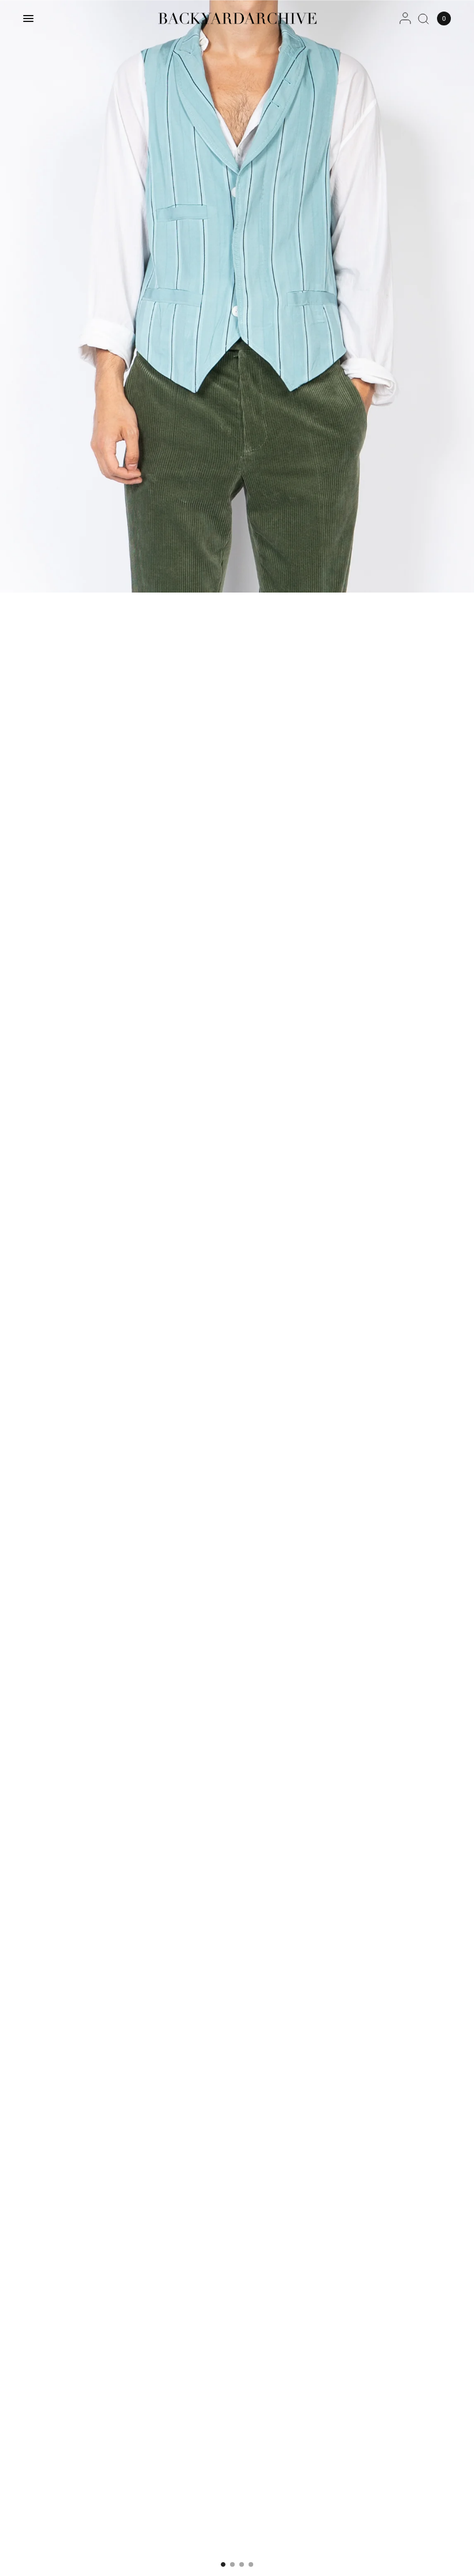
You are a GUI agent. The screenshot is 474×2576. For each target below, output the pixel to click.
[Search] (423, 18)
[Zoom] (237, 296)
